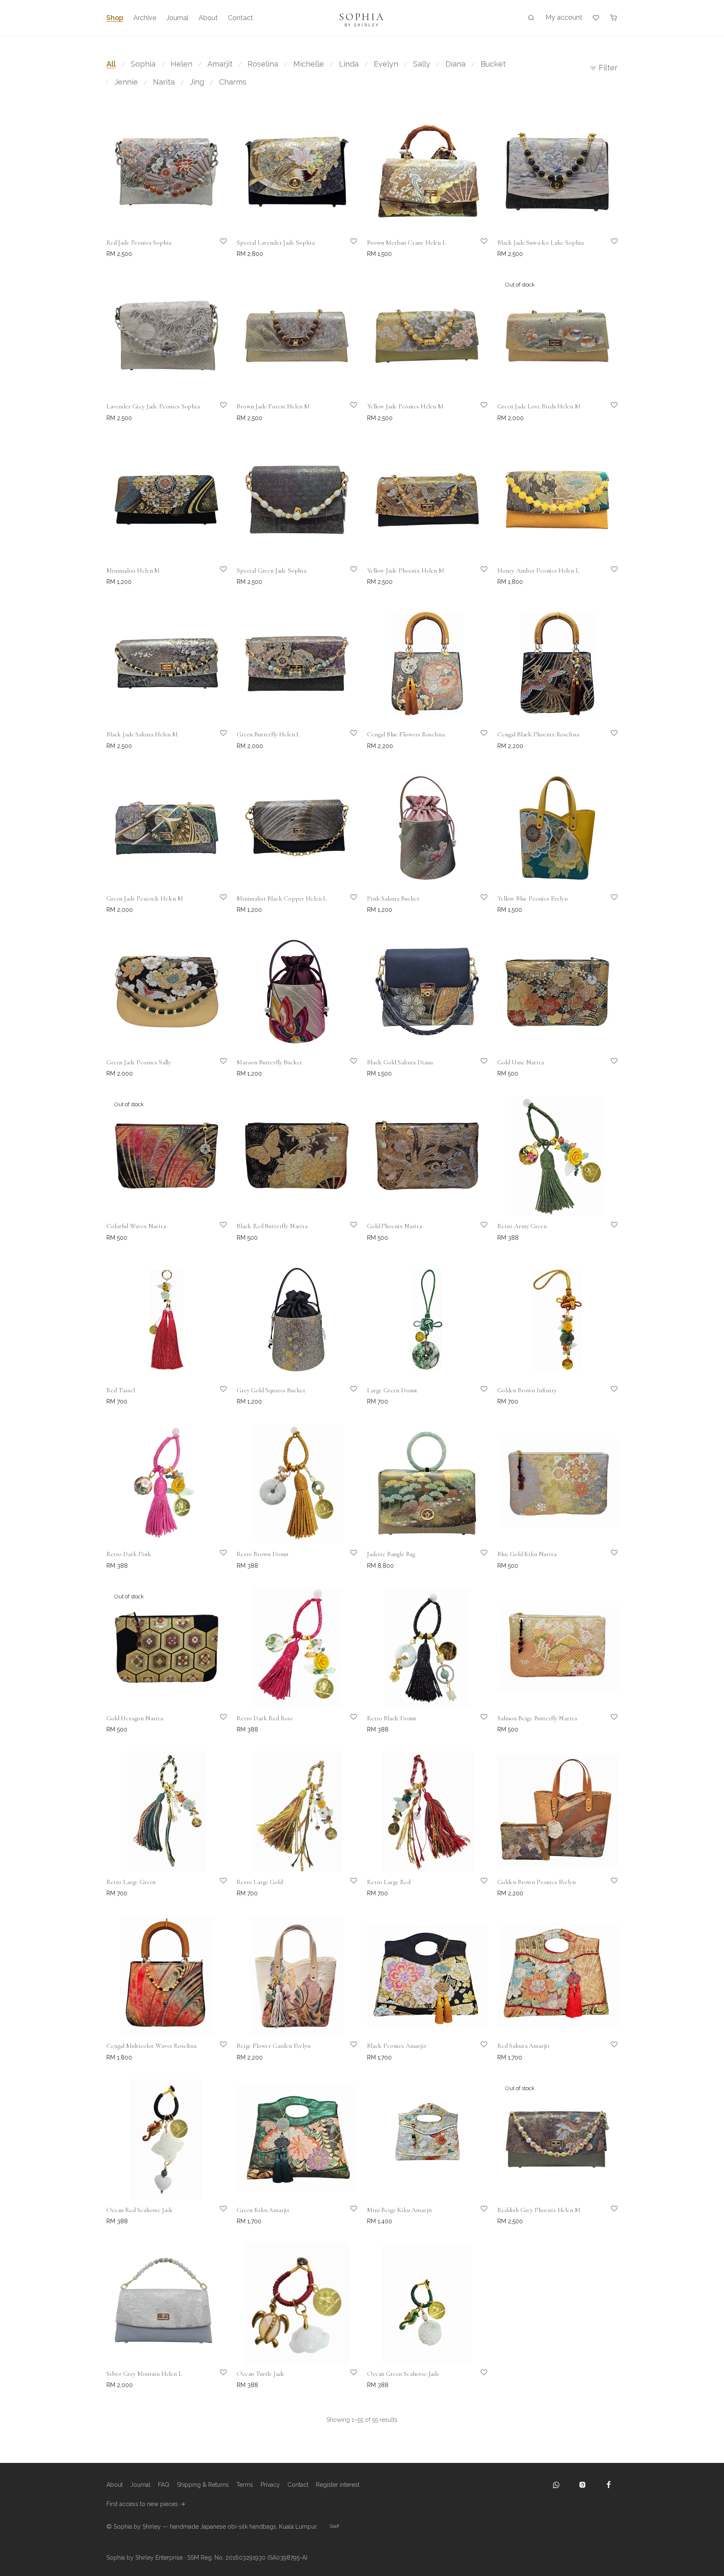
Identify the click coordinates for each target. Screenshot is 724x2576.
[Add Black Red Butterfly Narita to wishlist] (348, 1231)
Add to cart (129, 259)
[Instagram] (582, 2485)
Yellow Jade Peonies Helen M (405, 406)
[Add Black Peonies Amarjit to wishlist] (478, 2050)
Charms (233, 82)
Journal (177, 18)
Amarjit (220, 64)
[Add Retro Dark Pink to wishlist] (217, 1559)
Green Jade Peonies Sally (139, 1062)
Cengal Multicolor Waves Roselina (151, 2046)
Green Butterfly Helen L (268, 734)
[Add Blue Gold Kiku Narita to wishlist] (608, 1559)
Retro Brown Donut (263, 1554)
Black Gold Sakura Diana (400, 1062)
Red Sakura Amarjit (524, 2046)
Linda (349, 64)
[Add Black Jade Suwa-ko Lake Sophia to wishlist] (608, 247)
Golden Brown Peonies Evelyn (537, 1882)
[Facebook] (608, 2485)
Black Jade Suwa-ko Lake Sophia (540, 243)
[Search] (531, 18)
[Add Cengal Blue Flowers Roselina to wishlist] (478, 739)
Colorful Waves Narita (136, 1226)
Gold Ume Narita (521, 1062)
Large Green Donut (392, 1390)
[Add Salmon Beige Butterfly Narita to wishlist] (608, 1723)
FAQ (164, 2485)
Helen (181, 64)
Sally (422, 64)
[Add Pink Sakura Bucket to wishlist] (478, 903)
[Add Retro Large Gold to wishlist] (348, 1887)
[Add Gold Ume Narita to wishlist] (608, 1067)
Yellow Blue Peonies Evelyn (533, 898)
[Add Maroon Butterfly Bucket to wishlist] (348, 1067)
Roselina (263, 64)
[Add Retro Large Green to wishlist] (217, 1887)
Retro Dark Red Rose (265, 1718)
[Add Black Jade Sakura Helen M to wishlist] (217, 739)
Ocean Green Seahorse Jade (403, 2374)
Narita (164, 82)
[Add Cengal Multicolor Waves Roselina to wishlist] (217, 2050)
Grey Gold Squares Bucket (271, 1390)
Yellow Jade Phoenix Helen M (406, 570)
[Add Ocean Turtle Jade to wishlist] (348, 2378)
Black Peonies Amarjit (397, 2046)
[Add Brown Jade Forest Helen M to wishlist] (348, 411)
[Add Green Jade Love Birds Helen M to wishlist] (608, 411)
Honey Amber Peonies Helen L (538, 570)
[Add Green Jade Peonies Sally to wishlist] (217, 1067)
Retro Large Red (389, 1882)
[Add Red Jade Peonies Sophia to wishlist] (217, 247)
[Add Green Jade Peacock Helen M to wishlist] (217, 903)
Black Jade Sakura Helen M (142, 734)
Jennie (126, 82)
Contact (240, 18)
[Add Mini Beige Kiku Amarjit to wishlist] (478, 2215)
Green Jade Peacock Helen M (145, 898)
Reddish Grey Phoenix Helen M (539, 2210)
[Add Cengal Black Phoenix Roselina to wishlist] (608, 739)
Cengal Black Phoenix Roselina (538, 734)
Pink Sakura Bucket (393, 898)
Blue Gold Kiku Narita (527, 1554)
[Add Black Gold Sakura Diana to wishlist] (478, 1067)
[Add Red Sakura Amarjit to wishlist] (608, 2050)
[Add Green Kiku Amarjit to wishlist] (348, 2215)
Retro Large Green (131, 1882)
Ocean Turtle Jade (261, 2374)
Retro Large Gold (260, 1882)
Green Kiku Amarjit (263, 2210)
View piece (510, 418)
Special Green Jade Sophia (271, 570)
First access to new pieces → (146, 2504)
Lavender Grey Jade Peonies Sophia (153, 406)
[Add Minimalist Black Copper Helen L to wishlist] (348, 903)
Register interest (338, 2485)
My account (564, 17)
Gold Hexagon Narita (135, 1718)
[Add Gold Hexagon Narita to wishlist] (217, 1723)
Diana (455, 64)
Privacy (270, 2485)
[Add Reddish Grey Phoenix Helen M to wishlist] (608, 2215)
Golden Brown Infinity (527, 1390)
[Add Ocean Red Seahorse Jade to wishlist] (217, 2215)
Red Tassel (120, 1390)
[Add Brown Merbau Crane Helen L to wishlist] (478, 247)
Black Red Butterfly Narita (272, 1226)
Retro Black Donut (392, 1718)
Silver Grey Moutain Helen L (144, 2374)
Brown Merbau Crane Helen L (407, 243)
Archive (145, 18)
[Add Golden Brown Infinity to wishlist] (608, 1395)
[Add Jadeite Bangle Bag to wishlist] (478, 1559)
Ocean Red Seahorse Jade (140, 2210)
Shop (115, 18)
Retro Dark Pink (129, 1554)
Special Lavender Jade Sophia (276, 243)
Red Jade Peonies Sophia (139, 243)
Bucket (493, 64)
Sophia (143, 64)
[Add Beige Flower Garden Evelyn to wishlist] (348, 2050)
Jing (197, 82)
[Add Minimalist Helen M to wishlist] (217, 575)
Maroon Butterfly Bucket (269, 1062)
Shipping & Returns (203, 2485)
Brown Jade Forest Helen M (273, 406)
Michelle (309, 64)
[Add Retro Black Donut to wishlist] (478, 1723)
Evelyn (386, 64)
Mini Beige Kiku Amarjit (400, 2210)
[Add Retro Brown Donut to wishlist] (348, 1559)
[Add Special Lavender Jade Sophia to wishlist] (348, 247)
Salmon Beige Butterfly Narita (537, 1718)
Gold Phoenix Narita (394, 1226)
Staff (334, 2526)
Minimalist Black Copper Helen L (282, 898)
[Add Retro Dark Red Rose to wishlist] (348, 1723)
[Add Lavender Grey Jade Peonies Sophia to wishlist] (217, 411)
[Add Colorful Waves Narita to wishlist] (217, 1231)
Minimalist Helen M (133, 570)
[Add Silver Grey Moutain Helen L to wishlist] (217, 2378)
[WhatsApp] (556, 2485)
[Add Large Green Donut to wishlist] (478, 1395)
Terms (245, 2485)
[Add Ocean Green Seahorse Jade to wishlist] (478, 2378)
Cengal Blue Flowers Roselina (406, 734)
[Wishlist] (596, 18)
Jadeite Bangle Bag (391, 1554)
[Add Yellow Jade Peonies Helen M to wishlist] (478, 411)
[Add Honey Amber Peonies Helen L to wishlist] (608, 575)
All (111, 64)
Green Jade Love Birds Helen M (539, 406)
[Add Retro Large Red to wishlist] (478, 1887)
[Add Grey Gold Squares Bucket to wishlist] (348, 1395)
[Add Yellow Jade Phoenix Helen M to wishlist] (478, 575)
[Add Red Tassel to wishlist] (217, 1395)
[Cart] (613, 18)
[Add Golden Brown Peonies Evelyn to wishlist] (608, 1887)
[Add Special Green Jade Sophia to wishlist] (348, 575)
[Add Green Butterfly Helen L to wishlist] (348, 739)
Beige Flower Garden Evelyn (274, 2046)
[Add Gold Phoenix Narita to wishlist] (478, 1231)
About (208, 18)
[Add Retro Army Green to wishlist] (608, 1231)
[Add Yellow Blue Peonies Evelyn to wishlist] (608, 903)
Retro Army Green (522, 1226)
